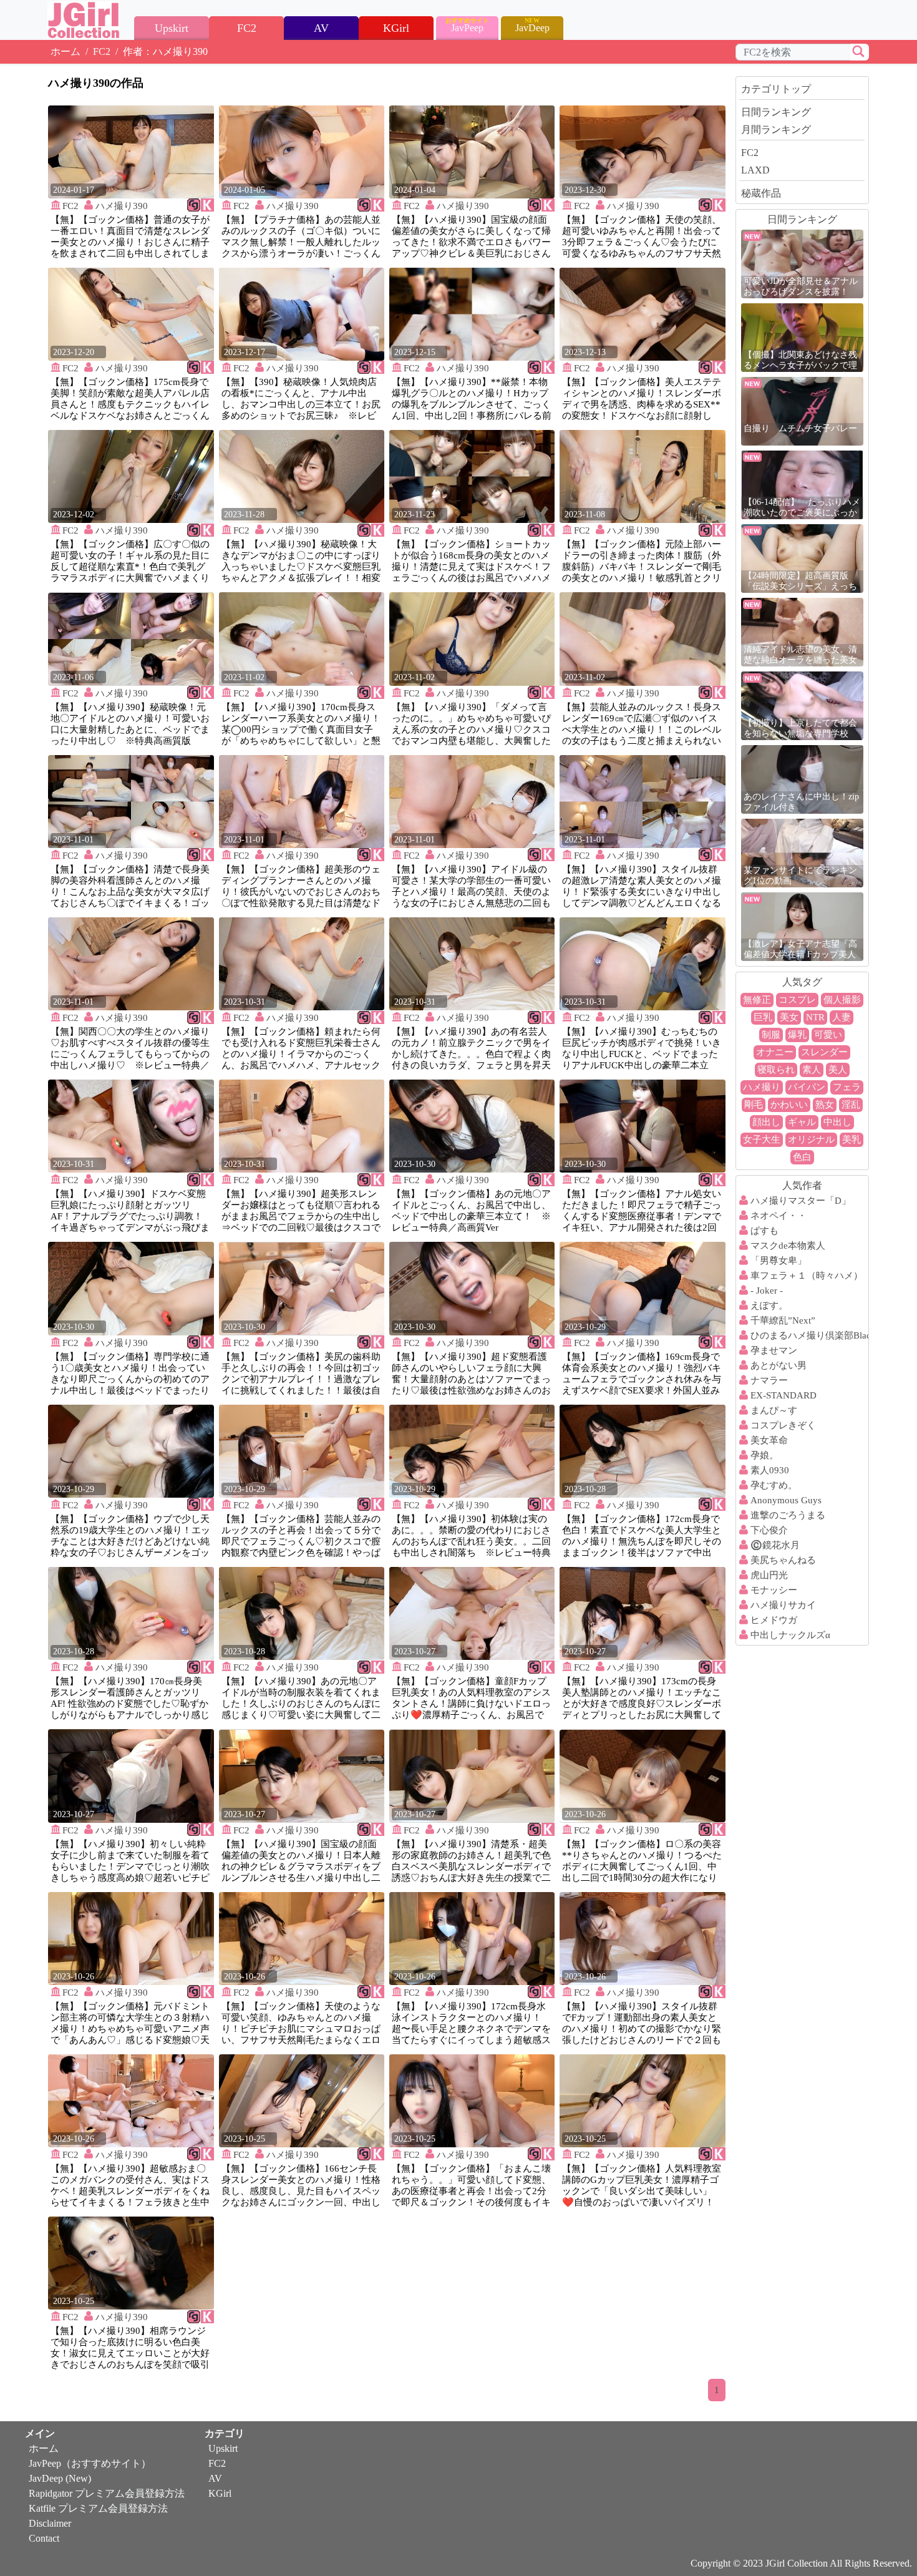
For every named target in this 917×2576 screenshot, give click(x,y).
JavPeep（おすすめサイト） (90, 2463)
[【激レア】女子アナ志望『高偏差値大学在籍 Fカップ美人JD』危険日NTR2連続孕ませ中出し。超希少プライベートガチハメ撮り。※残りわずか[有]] (802, 926)
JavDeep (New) (60, 2478)
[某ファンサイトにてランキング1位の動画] (802, 852)
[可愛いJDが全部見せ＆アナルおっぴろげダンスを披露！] (802, 263)
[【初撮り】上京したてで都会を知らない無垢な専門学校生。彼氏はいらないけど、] (802, 705)
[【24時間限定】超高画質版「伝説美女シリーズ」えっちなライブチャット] (802, 558)
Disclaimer (50, 2523)
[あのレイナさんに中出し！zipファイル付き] (802, 778)
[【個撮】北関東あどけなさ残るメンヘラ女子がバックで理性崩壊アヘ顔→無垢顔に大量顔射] (802, 337)
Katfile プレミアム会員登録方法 (98, 2508)
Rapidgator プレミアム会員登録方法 (107, 2493)
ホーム (65, 51)
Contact (44, 2538)
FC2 (102, 51)
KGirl (220, 2493)
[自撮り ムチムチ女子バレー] (802, 410)
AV (215, 2478)
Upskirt (223, 2448)
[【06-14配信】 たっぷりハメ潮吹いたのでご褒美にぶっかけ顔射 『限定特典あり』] (802, 484)
